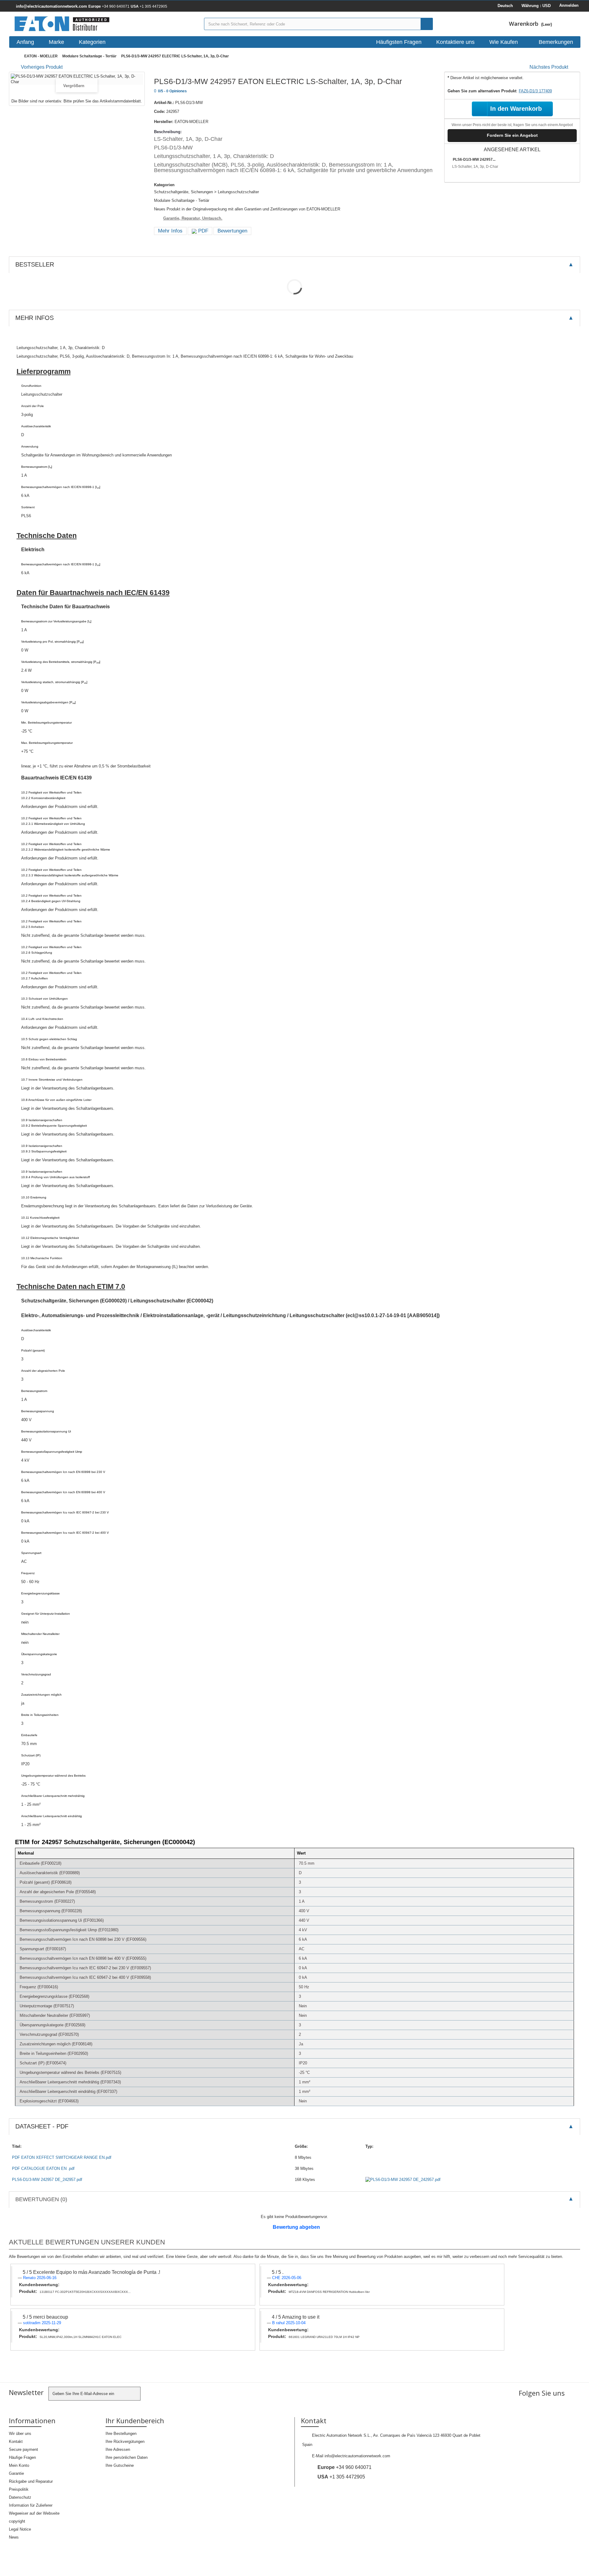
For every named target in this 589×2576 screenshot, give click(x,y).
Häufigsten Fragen (399, 42)
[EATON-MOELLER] (104, 24)
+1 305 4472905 (149, 6)
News (14, 2537)
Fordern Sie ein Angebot (512, 135)
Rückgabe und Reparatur (31, 2481)
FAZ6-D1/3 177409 (535, 91)
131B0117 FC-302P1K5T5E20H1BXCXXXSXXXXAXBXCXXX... (85, 2292)
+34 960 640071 (109, 6)
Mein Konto (19, 2465)
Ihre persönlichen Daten (127, 2457)
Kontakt (16, 2441)
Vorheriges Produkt (42, 67)
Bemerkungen (556, 42)
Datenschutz (20, 2497)
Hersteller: (164, 122)
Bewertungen (232, 231)
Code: (160, 111)
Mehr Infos (170, 231)
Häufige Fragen (22, 2457)
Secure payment (23, 2449)
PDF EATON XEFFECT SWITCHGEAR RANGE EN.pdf (62, 2157)
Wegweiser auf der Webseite (34, 2513)
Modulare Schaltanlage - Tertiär (89, 56)
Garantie (16, 2473)
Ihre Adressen (118, 2449)
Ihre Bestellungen (121, 2434)
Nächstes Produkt (549, 67)
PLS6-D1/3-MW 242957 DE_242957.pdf (47, 2180)
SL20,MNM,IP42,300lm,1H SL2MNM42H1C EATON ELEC (81, 2337)
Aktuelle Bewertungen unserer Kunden (87, 2242)
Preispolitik (19, 2489)
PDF (202, 231)
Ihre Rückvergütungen (125, 2441)
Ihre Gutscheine (120, 2465)
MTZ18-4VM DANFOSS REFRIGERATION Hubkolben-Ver (329, 2292)
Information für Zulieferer (31, 2505)
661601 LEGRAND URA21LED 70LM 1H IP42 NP (324, 2337)
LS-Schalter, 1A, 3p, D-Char (475, 167)
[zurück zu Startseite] (15, 56)
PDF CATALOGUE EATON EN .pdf (43, 2168)
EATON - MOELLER (41, 56)
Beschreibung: (168, 132)
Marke (56, 42)
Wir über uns (20, 2434)
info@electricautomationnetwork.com (357, 2456)
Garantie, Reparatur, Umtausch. (193, 218)
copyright (17, 2521)
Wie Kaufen (504, 42)
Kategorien (92, 42)
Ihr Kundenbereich (135, 2420)
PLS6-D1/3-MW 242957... (474, 160)
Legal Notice (20, 2529)
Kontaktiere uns (455, 42)
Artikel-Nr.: (164, 103)
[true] (427, 24)
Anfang (25, 42)
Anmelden (569, 5)
